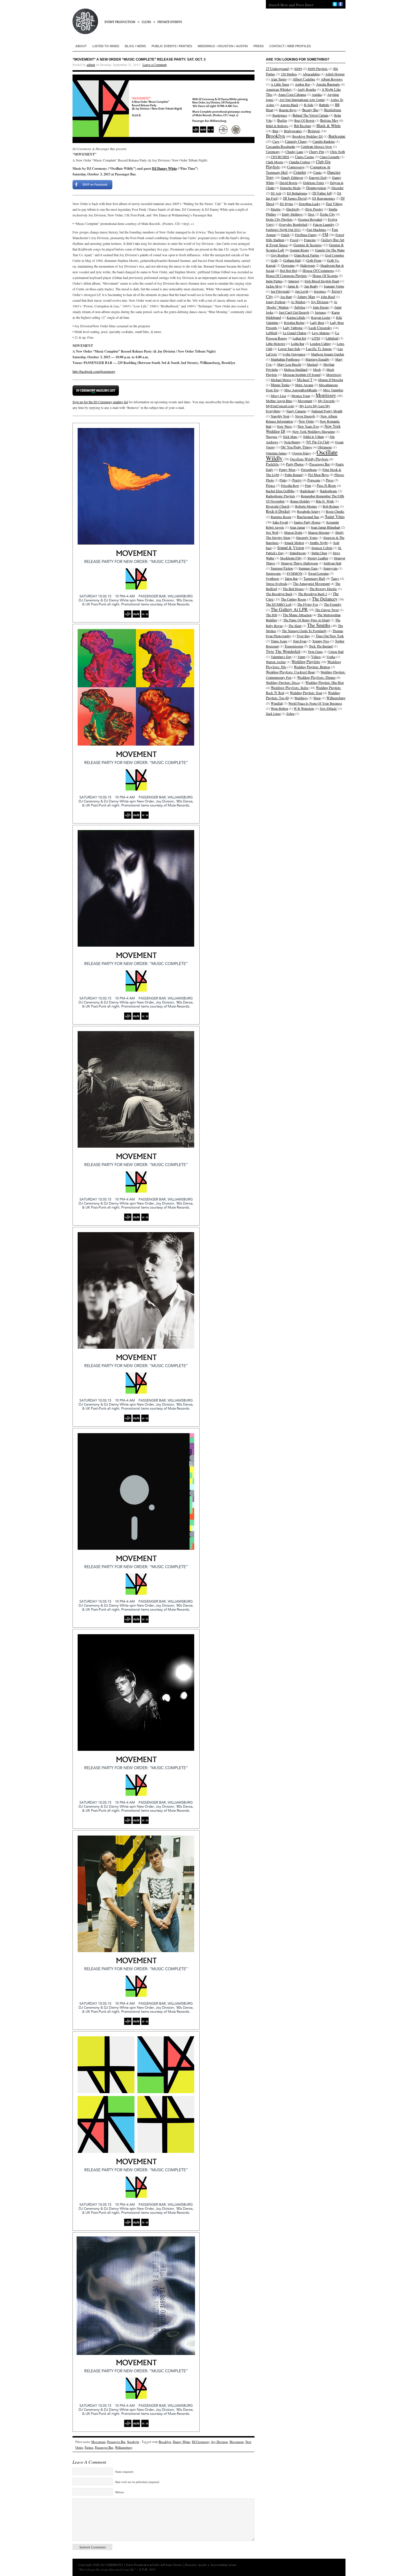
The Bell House (293, 589)
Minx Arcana (304, 385)
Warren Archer (276, 662)
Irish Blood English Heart (322, 281)
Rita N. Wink (325, 501)
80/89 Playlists (318, 69)
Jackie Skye (274, 286)
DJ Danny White (164, 168)
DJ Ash (276, 193)
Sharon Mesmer (319, 532)
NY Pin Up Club (318, 442)
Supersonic (273, 573)
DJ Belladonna (297, 193)
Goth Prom (314, 260)
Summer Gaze (308, 568)
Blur (275, 131)
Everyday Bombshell (293, 224)
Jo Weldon (298, 302)
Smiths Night (319, 543)
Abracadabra (311, 74)
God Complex (335, 255)
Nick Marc (290, 436)
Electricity (293, 209)
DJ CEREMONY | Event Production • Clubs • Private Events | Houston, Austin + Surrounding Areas (164, 17)
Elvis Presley (314, 209)
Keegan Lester (321, 317)
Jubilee (300, 307)
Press (258, 46)
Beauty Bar (310, 110)
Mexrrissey (334, 374)
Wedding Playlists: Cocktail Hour (290, 672)
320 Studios (289, 74)
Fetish (285, 235)
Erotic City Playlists (279, 219)
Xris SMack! (328, 708)
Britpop (314, 131)
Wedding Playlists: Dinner (316, 677)
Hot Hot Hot (288, 270)
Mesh (317, 369)
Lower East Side (289, 349)
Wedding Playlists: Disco (283, 682)
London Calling (320, 344)
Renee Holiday (300, 501)
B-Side (309, 105)
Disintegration (316, 188)
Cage (276, 141)
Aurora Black (289, 105)
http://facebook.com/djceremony (94, 371)
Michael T (305, 380)
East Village (334, 204)
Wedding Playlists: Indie (290, 688)
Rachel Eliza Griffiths (280, 491)
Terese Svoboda (277, 584)
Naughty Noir (280, 416)
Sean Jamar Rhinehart (325, 527)
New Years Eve (308, 426)
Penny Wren (287, 469)
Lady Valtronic (293, 328)
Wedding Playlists (306, 662)
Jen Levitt (302, 291)
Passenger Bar (116, 2442)
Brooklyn (165, 2442)
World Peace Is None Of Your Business (315, 703)
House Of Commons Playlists (286, 276)
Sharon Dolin (293, 532)
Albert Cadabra (304, 79)
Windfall (277, 703)
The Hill (271, 615)
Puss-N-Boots (326, 485)
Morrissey (326, 395)
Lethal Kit (299, 338)
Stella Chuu (319, 553)
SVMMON (295, 573)
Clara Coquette (330, 157)
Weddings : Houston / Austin (223, 46)
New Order (306, 421)
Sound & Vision (291, 548)
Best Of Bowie (304, 120)
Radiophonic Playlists (281, 496)
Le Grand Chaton (295, 333)
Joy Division (220, 2442)
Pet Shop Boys (318, 475)
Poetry (297, 480)
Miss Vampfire (333, 390)
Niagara (272, 437)
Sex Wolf (272, 532)
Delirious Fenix (314, 183)
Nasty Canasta (296, 411)
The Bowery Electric (323, 589)
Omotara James (276, 453)
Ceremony (273, 152)
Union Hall (336, 651)
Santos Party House (307, 522)
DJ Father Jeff (322, 193)
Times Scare (279, 641)
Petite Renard (294, 475)
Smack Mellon (294, 543)
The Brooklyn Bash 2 (313, 594)
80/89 (298, 69)
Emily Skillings (292, 214)
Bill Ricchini (302, 126)
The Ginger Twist (327, 610)
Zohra (290, 713)
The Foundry (333, 604)
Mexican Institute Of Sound (302, 374)
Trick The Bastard (321, 646)
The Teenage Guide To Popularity (304, 631)
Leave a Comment (155, 65)
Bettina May (329, 120)
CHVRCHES (280, 157)
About (81, 46)
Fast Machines (316, 229)
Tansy (335, 578)
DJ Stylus (286, 204)
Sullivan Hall (332, 563)
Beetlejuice (280, 115)
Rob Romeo (331, 506)
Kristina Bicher (294, 322)
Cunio (317, 172)
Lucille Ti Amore (319, 349)
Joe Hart (286, 297)
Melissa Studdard (296, 369)
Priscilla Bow (290, 485)
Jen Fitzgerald (280, 291)
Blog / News (135, 46)
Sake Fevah (280, 522)
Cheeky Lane (294, 152)
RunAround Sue (308, 517)
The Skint (295, 626)
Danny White (182, 2442)
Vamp (301, 657)
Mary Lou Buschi (289, 364)
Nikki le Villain (313, 436)
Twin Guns (315, 651)
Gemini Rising (300, 250)
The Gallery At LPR (289, 609)
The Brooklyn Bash (279, 594)
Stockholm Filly (291, 558)
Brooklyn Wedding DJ (308, 136)
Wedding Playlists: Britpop (312, 667)
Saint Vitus (335, 516)
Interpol (294, 281)
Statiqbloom (298, 553)
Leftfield (272, 333)
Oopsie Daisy (302, 453)
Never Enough (305, 416)
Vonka (331, 657)
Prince (271, 486)
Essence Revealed (310, 219)
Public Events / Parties (172, 46)
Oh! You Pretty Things (296, 447)
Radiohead (307, 491)
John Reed (328, 297)
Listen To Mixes (106, 46)
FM (325, 234)
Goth (274, 260)
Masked (312, 364)
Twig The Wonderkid (283, 651)
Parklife (272, 464)
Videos (316, 657)
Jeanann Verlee (334, 286)
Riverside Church (278, 506)
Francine (310, 240)
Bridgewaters (293, 131)
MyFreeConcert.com (280, 406)
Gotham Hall (292, 260)
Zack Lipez (273, 713)
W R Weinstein (304, 708)
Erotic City (328, 214)
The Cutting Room (294, 599)
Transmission (294, 646)
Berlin (282, 120)
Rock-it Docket (278, 511)
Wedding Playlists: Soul (306, 693)
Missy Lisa (278, 396)
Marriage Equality (317, 359)
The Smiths (319, 625)
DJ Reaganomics (324, 198)
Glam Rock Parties (307, 255)
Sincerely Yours (307, 537)
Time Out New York (330, 636)
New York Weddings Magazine (313, 431)
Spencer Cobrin (322, 548)
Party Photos (295, 464)
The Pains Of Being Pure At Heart (306, 620)
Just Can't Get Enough (294, 312)
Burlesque (337, 136)
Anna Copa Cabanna (292, 94)
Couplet (300, 172)
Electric (276, 209)
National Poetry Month (327, 411)
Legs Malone (321, 333)
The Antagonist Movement (311, 584)
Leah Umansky (320, 328)
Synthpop (272, 578)
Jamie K (293, 286)
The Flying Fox (308, 604)
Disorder (338, 188)
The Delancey (325, 599)
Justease (320, 312)
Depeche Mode (290, 188)
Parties (89, 2447)
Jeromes (320, 291)
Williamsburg (124, 2447)
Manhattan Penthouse (285, 359)
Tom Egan (300, 641)
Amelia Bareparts (328, 84)
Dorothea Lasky (310, 204)
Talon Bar (291, 578)
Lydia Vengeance (294, 354)
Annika (317, 94)
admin (91, 65)
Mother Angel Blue (279, 401)
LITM (316, 338)
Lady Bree (317, 322)
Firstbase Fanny (306, 235)
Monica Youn (301, 396)
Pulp (308, 485)
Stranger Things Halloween (299, 563)
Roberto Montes (306, 506)
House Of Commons (318, 270)
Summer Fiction (282, 568)
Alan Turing (279, 79)
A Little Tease (280, 84)
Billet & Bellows (277, 126)
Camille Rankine (324, 141)
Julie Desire (321, 307)
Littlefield (332, 338)
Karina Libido (296, 317)
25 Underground (277, 69)
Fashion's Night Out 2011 (283, 229)
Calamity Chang (296, 141)
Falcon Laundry (324, 224)
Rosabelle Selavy (309, 511)
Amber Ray (303, 84)
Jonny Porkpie (276, 302)
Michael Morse (281, 380)
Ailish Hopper (335, 74)
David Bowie (288, 183)
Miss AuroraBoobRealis (301, 390)
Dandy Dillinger (292, 177)
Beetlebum (333, 110)
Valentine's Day (281, 657)
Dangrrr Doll (318, 177)
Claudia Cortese (300, 162)
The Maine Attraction (297, 615)
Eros (311, 214)
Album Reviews (332, 79)
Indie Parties (274, 281)
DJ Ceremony (201, 2442)
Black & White (329, 126)
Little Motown (276, 344)
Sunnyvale (330, 568)
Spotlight (133, 2442)
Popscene (314, 480)
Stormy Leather (318, 558)
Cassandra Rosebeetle (281, 146)
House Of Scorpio (325, 276)
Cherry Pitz (316, 152)
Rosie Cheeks (335, 511)
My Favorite (326, 401)
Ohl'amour (325, 447)
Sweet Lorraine (318, 573)
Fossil (294, 240)
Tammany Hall (314, 578)
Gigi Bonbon (280, 255)
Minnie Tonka (280, 385)
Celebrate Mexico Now (316, 146)
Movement (98, 2442)
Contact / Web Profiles (290, 46)
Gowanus (288, 265)
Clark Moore (275, 162)
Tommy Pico (321, 641)
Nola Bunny (292, 442)
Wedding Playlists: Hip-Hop (325, 682)
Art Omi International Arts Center (302, 100)
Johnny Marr (306, 297)
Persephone (309, 469)
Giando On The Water (330, 250)
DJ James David (295, 198)
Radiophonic (329, 491)
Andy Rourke (307, 89)
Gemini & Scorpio (308, 245)
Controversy (296, 167)
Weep (317, 698)
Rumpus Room (281, 517)
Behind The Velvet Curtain (311, 115)
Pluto (283, 480)
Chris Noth (337, 152)
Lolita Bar (298, 344)
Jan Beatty (311, 286)
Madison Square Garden (328, 354)
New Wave (284, 426)
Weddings (301, 698)
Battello (324, 105)
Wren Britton (279, 708)
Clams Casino (304, 157)
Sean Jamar (297, 527)
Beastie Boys (288, 110)
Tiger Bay (303, 636)
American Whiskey (279, 89)
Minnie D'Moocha (331, 380)
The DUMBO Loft (279, 604)
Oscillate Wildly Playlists (309, 459)
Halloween (308, 265)
